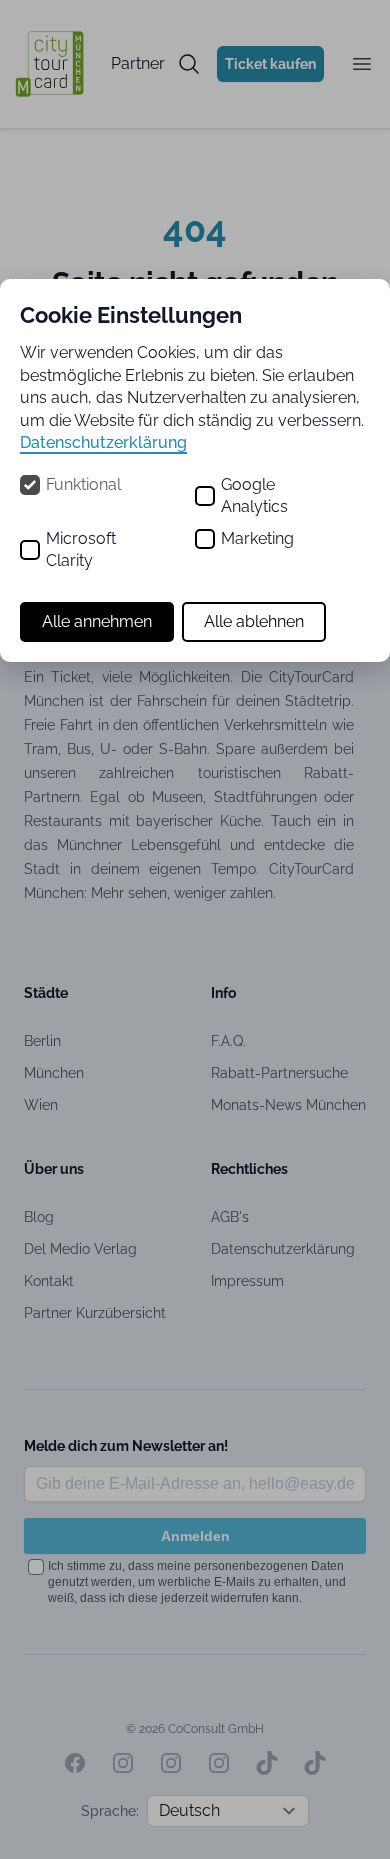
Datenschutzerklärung (103, 442)
